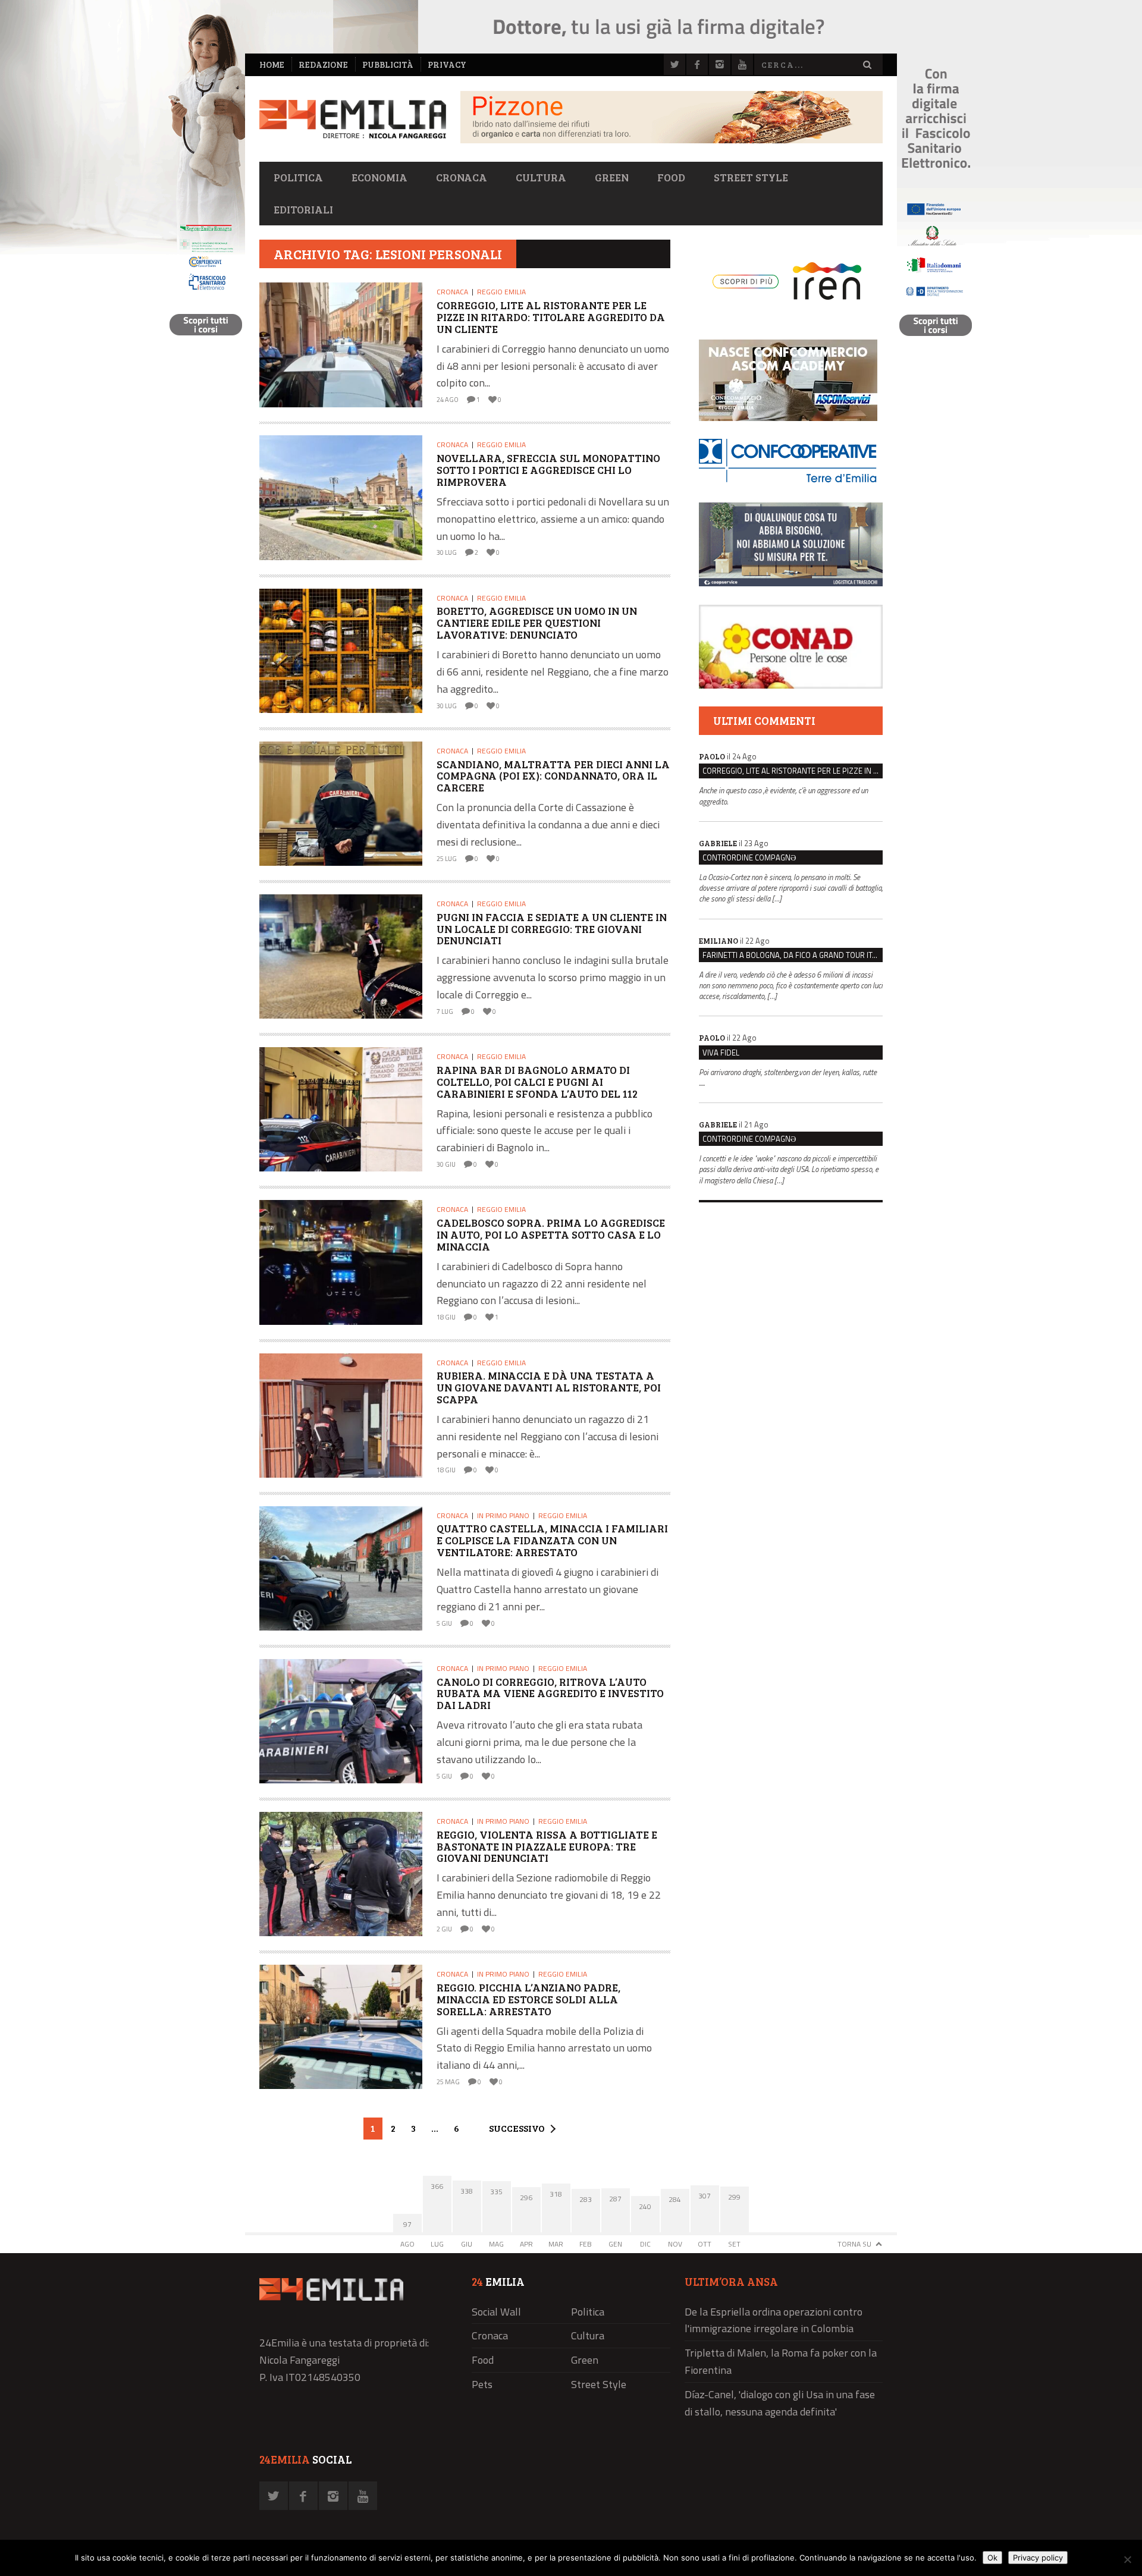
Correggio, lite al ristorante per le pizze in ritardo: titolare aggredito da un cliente (793, 771)
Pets (482, 2384)
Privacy (447, 65)
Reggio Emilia (501, 292)
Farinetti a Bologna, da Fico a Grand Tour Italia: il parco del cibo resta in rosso (793, 955)
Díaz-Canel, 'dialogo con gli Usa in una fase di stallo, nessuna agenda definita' (780, 2403)
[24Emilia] (353, 119)
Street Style (751, 177)
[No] (1127, 2559)
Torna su (854, 2244)
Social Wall (496, 2312)
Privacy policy (1038, 2558)
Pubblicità (388, 65)
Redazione (323, 65)
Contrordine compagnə (749, 857)
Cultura (541, 177)
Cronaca (462, 177)
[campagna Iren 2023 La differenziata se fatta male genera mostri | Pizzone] (672, 140)
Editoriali (303, 209)
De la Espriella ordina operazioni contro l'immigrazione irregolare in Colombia (774, 2320)
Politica (298, 177)
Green (612, 177)
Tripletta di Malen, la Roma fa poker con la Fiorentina (781, 2361)
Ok (992, 2558)
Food (671, 177)
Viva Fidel (721, 1053)
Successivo (517, 2128)
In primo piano (503, 1515)
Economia (379, 177)
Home (272, 65)
